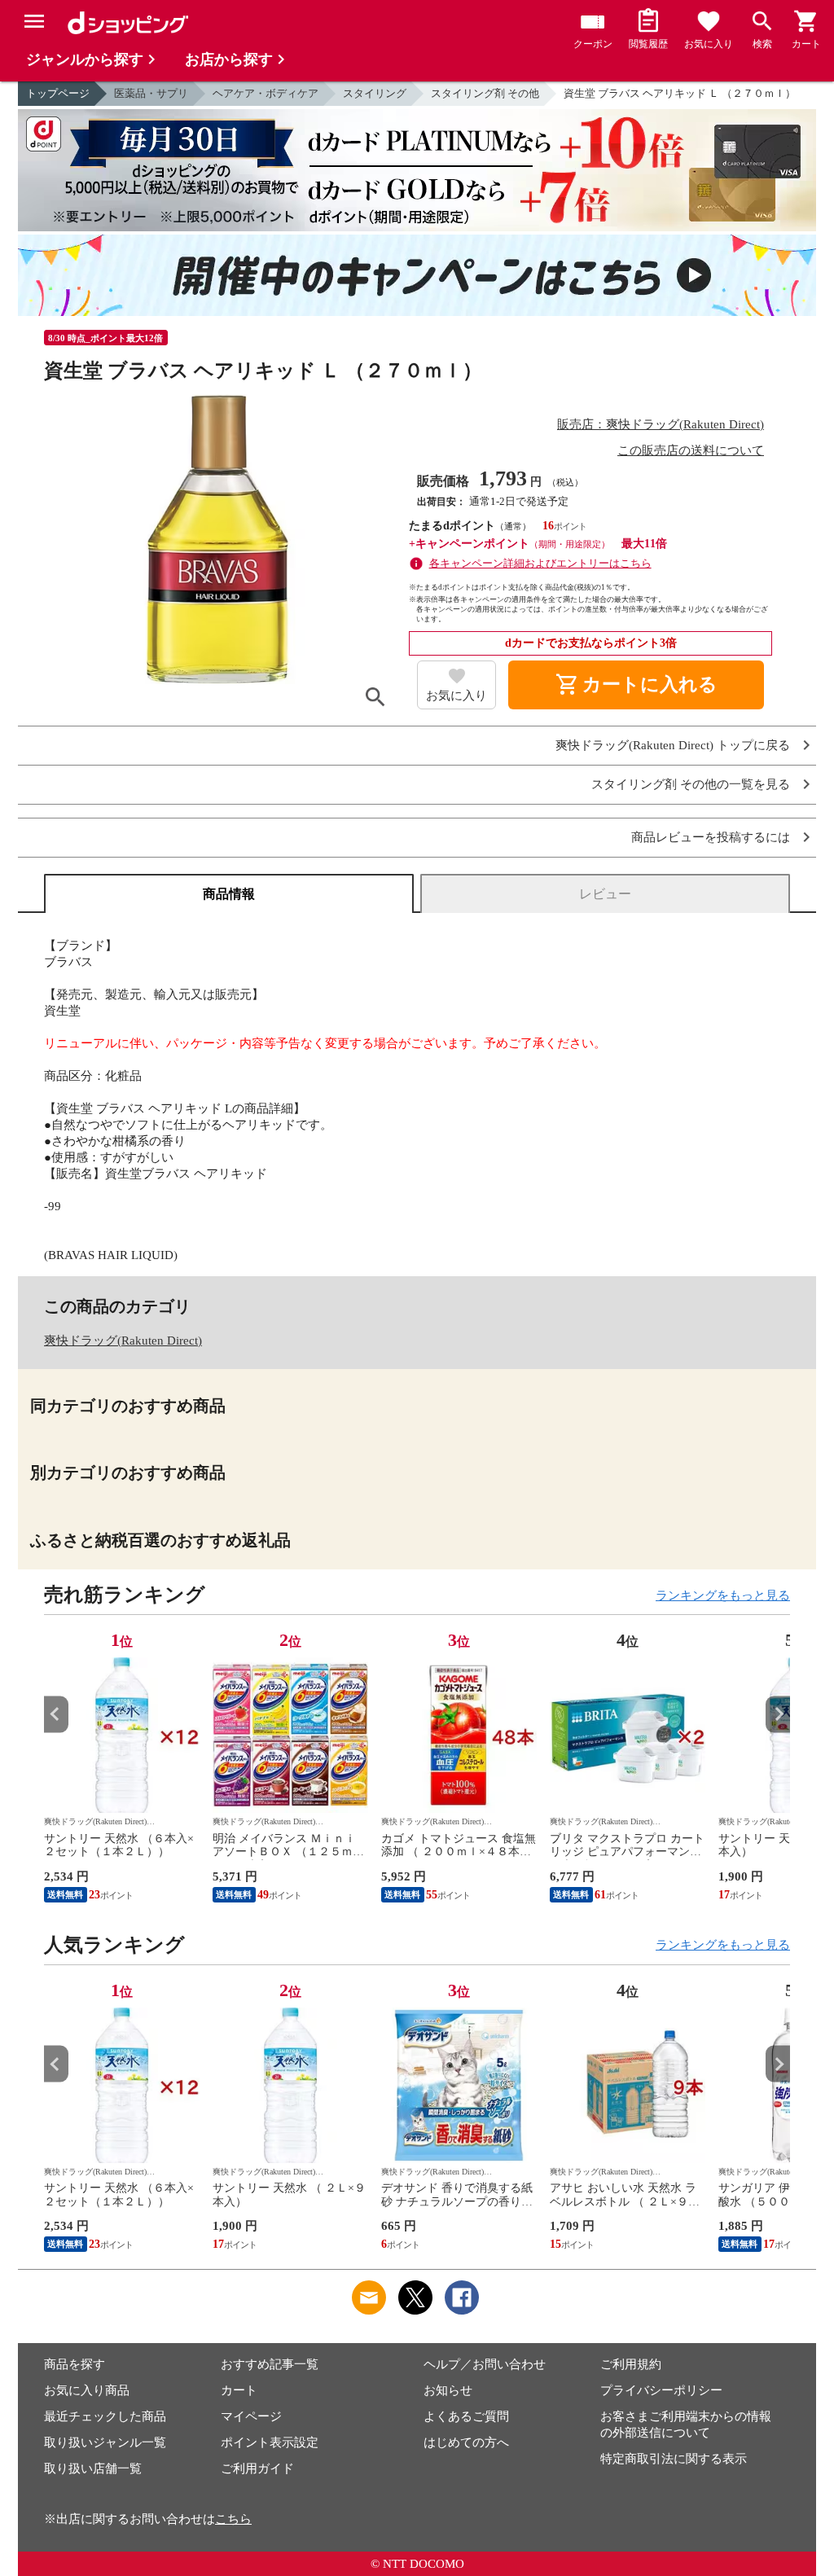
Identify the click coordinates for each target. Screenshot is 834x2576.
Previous (56, 1714)
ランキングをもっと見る (723, 1595)
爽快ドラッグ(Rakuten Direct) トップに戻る (673, 746)
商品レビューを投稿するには (711, 838)
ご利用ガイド (257, 2468)
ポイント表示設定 (270, 2442)
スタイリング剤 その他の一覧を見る (691, 785)
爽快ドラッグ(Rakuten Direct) (123, 1341)
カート (239, 2390)
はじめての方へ (466, 2442)
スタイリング (375, 93)
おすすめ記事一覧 (270, 2364)
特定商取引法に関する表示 (674, 2459)
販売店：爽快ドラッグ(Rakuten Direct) (661, 424)
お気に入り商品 (87, 2390)
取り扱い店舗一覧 (93, 2468)
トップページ (58, 93)
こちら (233, 2519)
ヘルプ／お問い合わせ (485, 2364)
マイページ (251, 2416)
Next (778, 1714)
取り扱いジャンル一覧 (105, 2442)
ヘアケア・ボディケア (266, 93)
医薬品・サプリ (151, 93)
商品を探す (75, 2364)
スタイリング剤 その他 (485, 93)
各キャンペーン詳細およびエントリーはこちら (540, 563)
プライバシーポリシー (661, 2390)
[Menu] (34, 21)
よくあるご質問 (466, 2416)
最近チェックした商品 (105, 2416)
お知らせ (448, 2390)
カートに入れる (636, 685)
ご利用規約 (631, 2364)
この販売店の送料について (691, 450)
